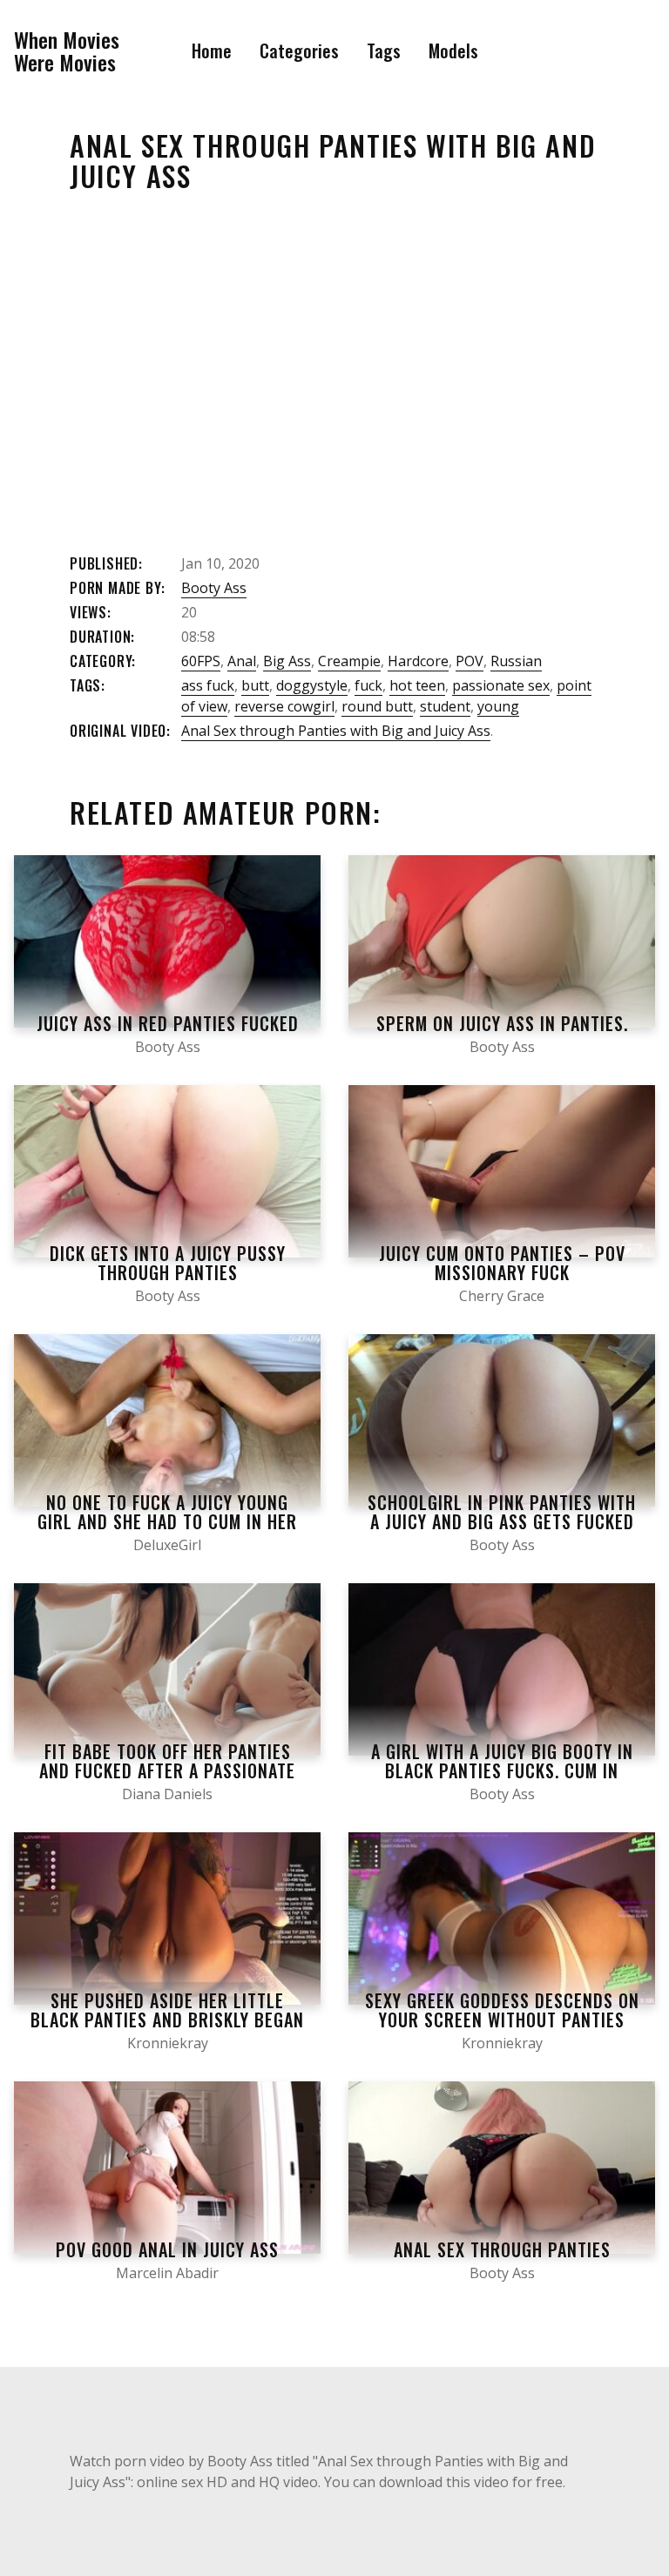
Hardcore (418, 661)
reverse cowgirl (284, 706)
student (445, 706)
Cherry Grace (502, 1296)
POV (470, 661)
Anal (242, 661)
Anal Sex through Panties (502, 2249)
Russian (516, 661)
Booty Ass (214, 588)
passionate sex (501, 685)
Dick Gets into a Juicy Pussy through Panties (168, 1263)
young (498, 706)
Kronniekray (168, 2043)
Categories (299, 51)
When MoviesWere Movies (67, 51)
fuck (368, 685)
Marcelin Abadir (167, 2273)
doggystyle (312, 685)
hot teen (417, 685)
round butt (377, 706)
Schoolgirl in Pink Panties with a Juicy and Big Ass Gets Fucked (502, 1512)
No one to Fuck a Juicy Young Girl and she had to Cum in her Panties (167, 1521)
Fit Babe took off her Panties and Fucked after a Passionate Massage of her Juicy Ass (167, 1770)
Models (453, 51)
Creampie (349, 661)
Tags (384, 51)
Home (212, 51)
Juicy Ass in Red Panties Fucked (168, 1023)
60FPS (201, 661)
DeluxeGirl (167, 1545)
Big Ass (287, 661)
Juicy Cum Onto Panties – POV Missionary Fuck (502, 1263)
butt (255, 685)
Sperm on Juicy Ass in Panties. (502, 1023)
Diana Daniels (167, 1794)
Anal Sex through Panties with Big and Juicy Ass (336, 731)
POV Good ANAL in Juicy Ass (167, 2249)
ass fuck (208, 685)
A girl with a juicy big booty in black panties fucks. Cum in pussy (502, 1770)
